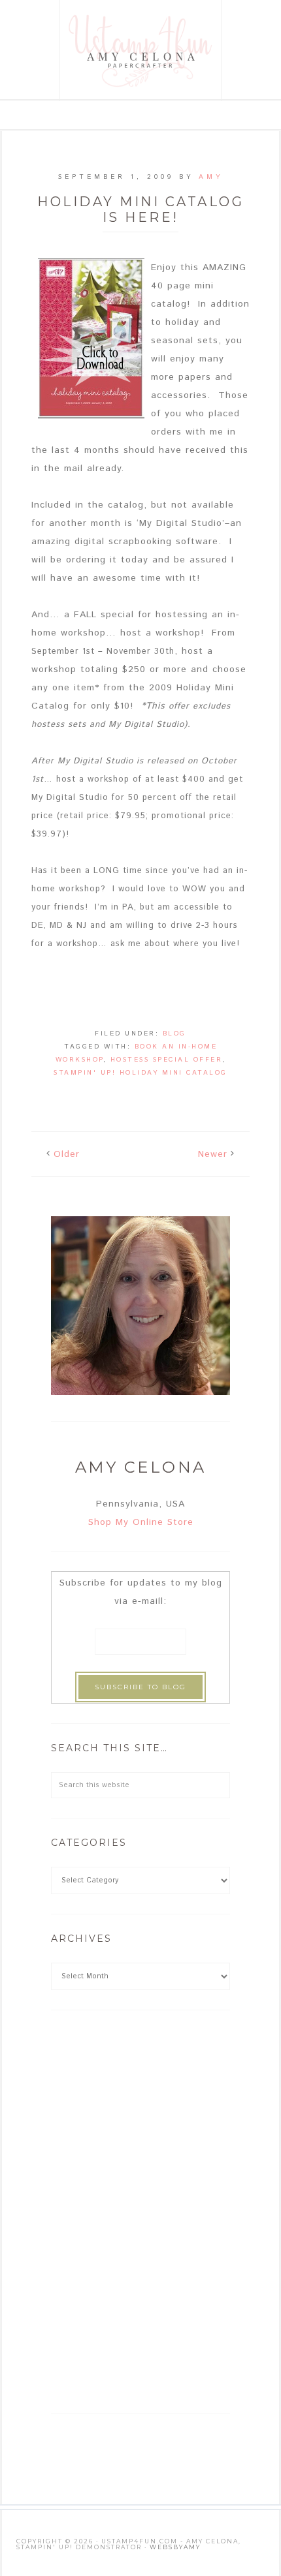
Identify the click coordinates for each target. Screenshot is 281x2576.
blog (174, 1034)
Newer (213, 1154)
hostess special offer (167, 1060)
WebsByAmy (175, 2547)
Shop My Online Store (141, 1522)
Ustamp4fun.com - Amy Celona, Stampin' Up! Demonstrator (141, 51)
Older (67, 1154)
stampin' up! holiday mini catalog (140, 1073)
